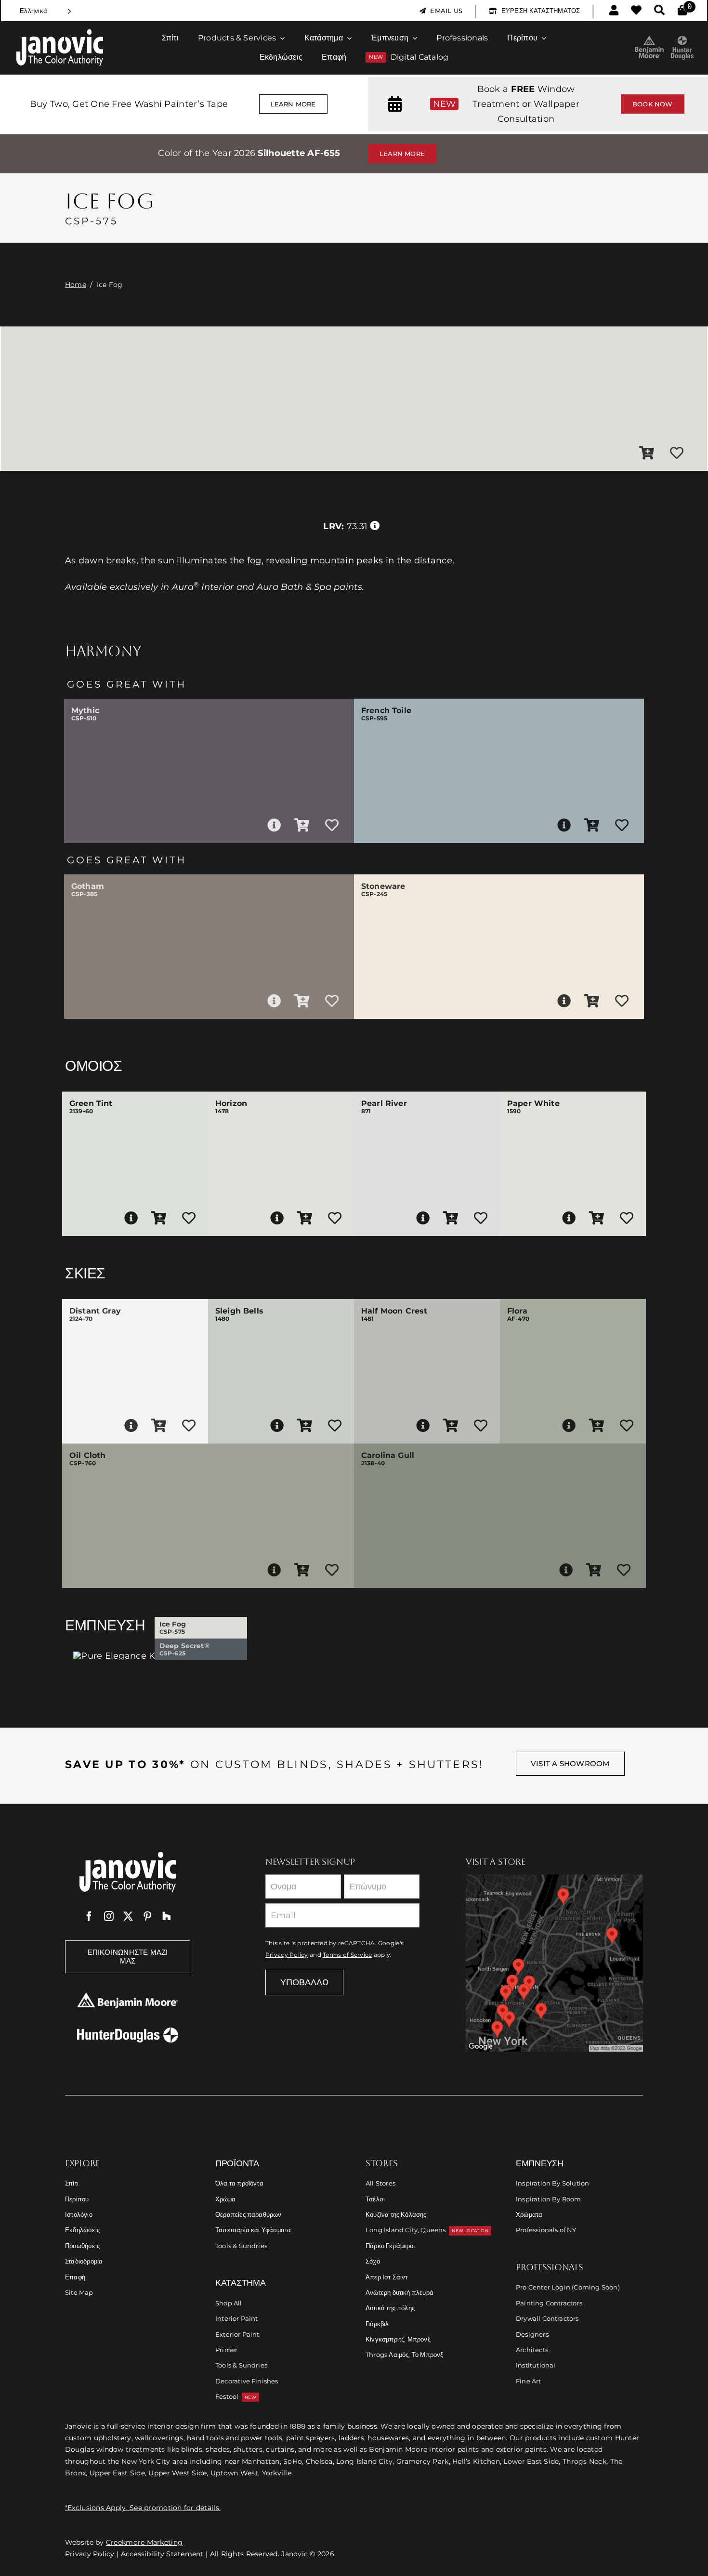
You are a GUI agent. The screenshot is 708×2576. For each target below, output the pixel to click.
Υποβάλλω (304, 1982)
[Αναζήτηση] (659, 11)
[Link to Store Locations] (554, 1963)
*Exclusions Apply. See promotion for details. (143, 2508)
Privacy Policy (287, 1955)
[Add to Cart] (647, 454)
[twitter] (128, 1916)
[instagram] (109, 1916)
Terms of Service (347, 1955)
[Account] (614, 11)
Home (76, 285)
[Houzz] (167, 1916)
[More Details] (274, 825)
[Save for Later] (677, 454)
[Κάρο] (682, 11)
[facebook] (89, 1916)
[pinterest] (147, 1916)
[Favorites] (636, 11)
